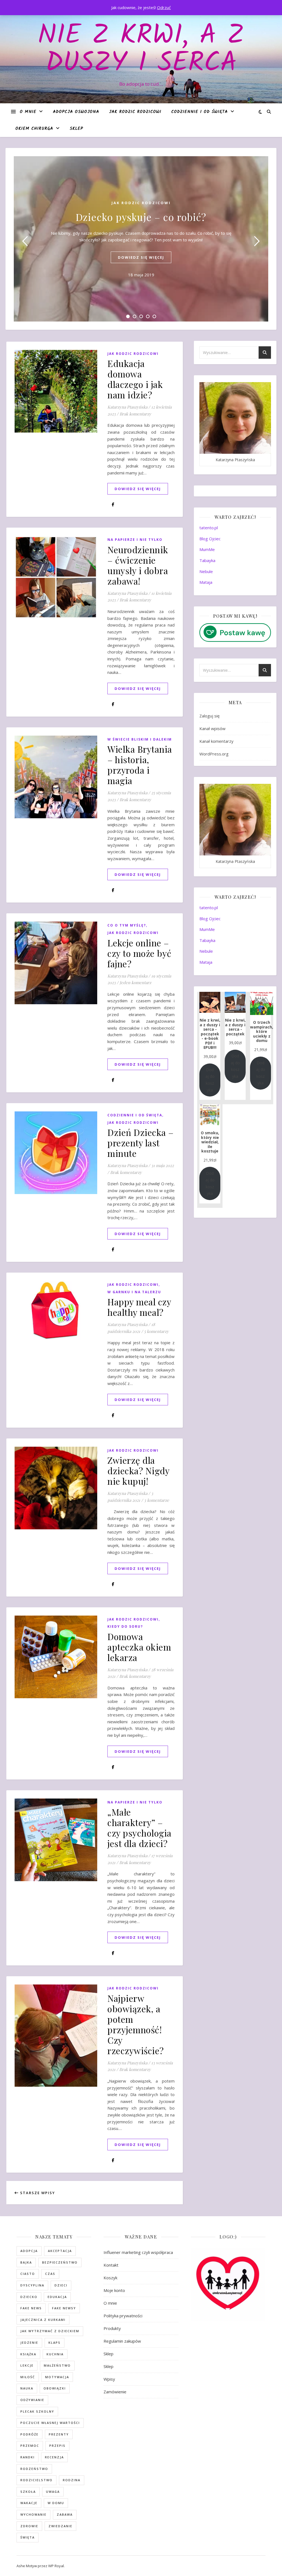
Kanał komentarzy (216, 741)
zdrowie (29, 2526)
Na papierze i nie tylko (135, 540)
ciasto (28, 2274)
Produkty (112, 2328)
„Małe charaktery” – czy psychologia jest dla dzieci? (139, 1828)
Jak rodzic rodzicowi (135, 112)
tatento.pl (209, 528)
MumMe (207, 549)
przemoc (30, 2446)
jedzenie (29, 2343)
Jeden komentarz (135, 982)
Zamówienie (115, 2392)
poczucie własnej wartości (50, 2423)
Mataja (206, 582)
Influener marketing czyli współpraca (138, 2252)
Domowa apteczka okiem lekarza (139, 1647)
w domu (56, 2503)
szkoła (28, 2492)
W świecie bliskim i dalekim (140, 739)
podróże (29, 2434)
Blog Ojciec (210, 539)
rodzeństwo (34, 2469)
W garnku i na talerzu (134, 1292)
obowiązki (55, 2388)
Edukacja (57, 2297)
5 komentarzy (156, 1331)
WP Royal (56, 2566)
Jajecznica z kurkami (43, 2320)
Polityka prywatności (123, 2316)
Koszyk (110, 2278)
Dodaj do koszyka (210, 1080)
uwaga (53, 2492)
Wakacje (29, 2503)
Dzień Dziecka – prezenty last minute (141, 1143)
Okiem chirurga (34, 129)
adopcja (29, 2251)
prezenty (59, 2434)
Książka (28, 2354)
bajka (26, 2262)
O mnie (28, 112)
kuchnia (55, 2354)
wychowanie (33, 2514)
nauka (27, 2388)
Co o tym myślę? (127, 925)
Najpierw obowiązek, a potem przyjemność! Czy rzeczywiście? (136, 2024)
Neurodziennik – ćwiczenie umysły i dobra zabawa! (138, 565)
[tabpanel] (141, 239)
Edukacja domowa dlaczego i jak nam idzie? (135, 379)
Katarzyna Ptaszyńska (127, 407)
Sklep (76, 129)
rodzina (72, 2480)
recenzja (54, 2457)
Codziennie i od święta (200, 112)
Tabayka (207, 560)
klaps (55, 2343)
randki (28, 2457)
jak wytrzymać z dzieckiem (50, 2331)
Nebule (206, 571)
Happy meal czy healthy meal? (139, 1307)
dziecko (29, 2297)
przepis (57, 2446)
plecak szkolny (37, 2411)
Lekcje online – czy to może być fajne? (139, 953)
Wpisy (109, 2379)
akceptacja (60, 2251)
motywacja (57, 2377)
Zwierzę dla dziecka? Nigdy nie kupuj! (138, 1471)
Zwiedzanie (60, 2526)
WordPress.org (214, 754)
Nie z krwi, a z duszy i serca (141, 50)
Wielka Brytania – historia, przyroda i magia (140, 765)
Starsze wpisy (37, 2193)
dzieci (61, 2285)
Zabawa (65, 2514)
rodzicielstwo (36, 2480)
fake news (31, 2308)
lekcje (27, 2365)
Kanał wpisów (212, 728)
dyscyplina (32, 2285)
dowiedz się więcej (141, 257)
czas (50, 2274)
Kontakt (111, 2265)
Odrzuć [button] (164, 7)
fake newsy (64, 2308)
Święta (28, 2537)
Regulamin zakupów (122, 2341)
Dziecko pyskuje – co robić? (141, 217)
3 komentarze (157, 1500)
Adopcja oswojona (76, 112)
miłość (28, 2377)
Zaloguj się (209, 716)
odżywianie (32, 2400)
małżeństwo (57, 2365)
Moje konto (114, 2290)
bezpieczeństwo (60, 2262)
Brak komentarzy (135, 414)
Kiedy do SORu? (125, 1626)
